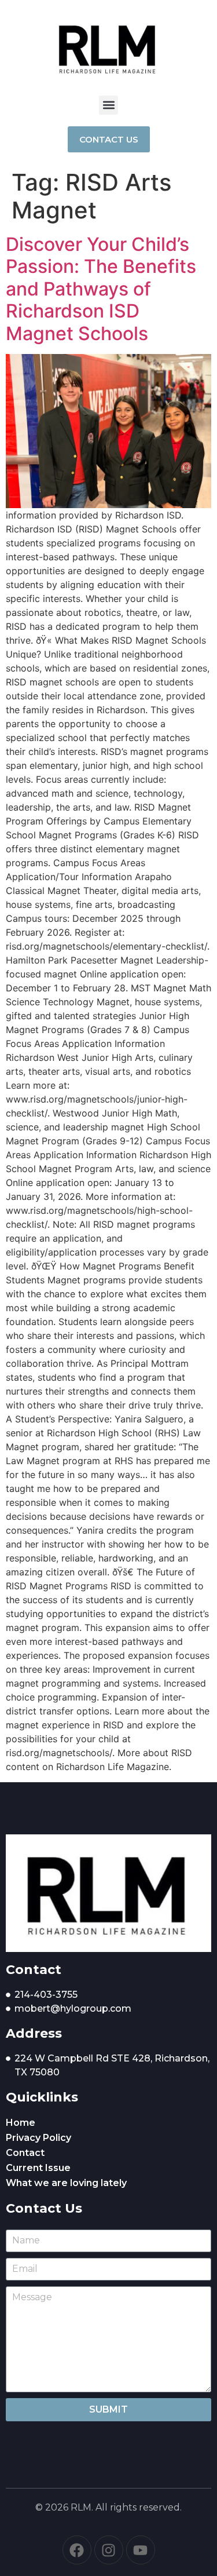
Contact (25, 2153)
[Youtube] (141, 2550)
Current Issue (38, 2168)
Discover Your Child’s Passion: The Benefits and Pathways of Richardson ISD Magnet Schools (101, 289)
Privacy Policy (38, 2138)
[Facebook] (77, 2550)
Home (21, 2123)
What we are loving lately (66, 2183)
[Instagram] (109, 2550)
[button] (108, 105)
